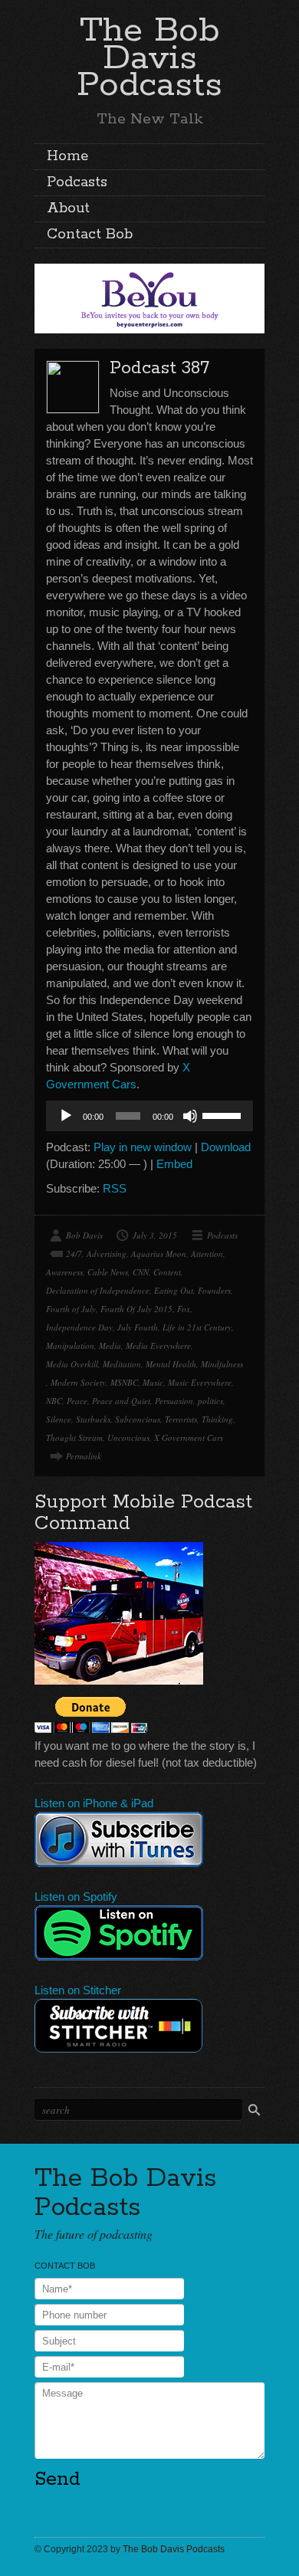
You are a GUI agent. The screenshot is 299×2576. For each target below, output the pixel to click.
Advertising (107, 1254)
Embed (174, 1164)
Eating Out (174, 1290)
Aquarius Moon (159, 1254)
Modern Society (78, 1382)
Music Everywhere (200, 1382)
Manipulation (70, 1345)
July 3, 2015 (155, 1235)
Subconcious (138, 1419)
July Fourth (138, 1327)
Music (153, 1382)
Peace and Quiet (121, 1401)
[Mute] (190, 1116)
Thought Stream (74, 1437)
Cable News (108, 1272)
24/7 (74, 1254)
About (68, 208)
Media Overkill (72, 1364)
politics (210, 1401)
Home (67, 156)
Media (110, 1345)
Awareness (64, 1272)
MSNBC (124, 1382)
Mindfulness (222, 1364)
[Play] (66, 1116)
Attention (207, 1254)
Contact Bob (90, 235)
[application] (149, 1116)
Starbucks (93, 1419)
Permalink (84, 1456)
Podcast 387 (159, 368)
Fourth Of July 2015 (136, 1309)
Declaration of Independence (98, 1290)
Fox (184, 1309)
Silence (59, 1419)
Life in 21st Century (197, 1327)
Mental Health (171, 1364)
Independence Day (79, 1327)
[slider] (224, 1114)
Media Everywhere (158, 1345)
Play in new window (143, 1147)
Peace (77, 1401)
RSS (115, 1188)
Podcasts (77, 182)
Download (226, 1147)
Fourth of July (71, 1309)
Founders (214, 1290)
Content (167, 1272)
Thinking (217, 1419)
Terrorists (181, 1419)
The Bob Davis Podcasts (149, 58)
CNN (141, 1272)
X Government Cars (189, 1437)
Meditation (122, 1364)
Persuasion (174, 1401)
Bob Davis (84, 1235)
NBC (54, 1401)
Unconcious (128, 1437)
